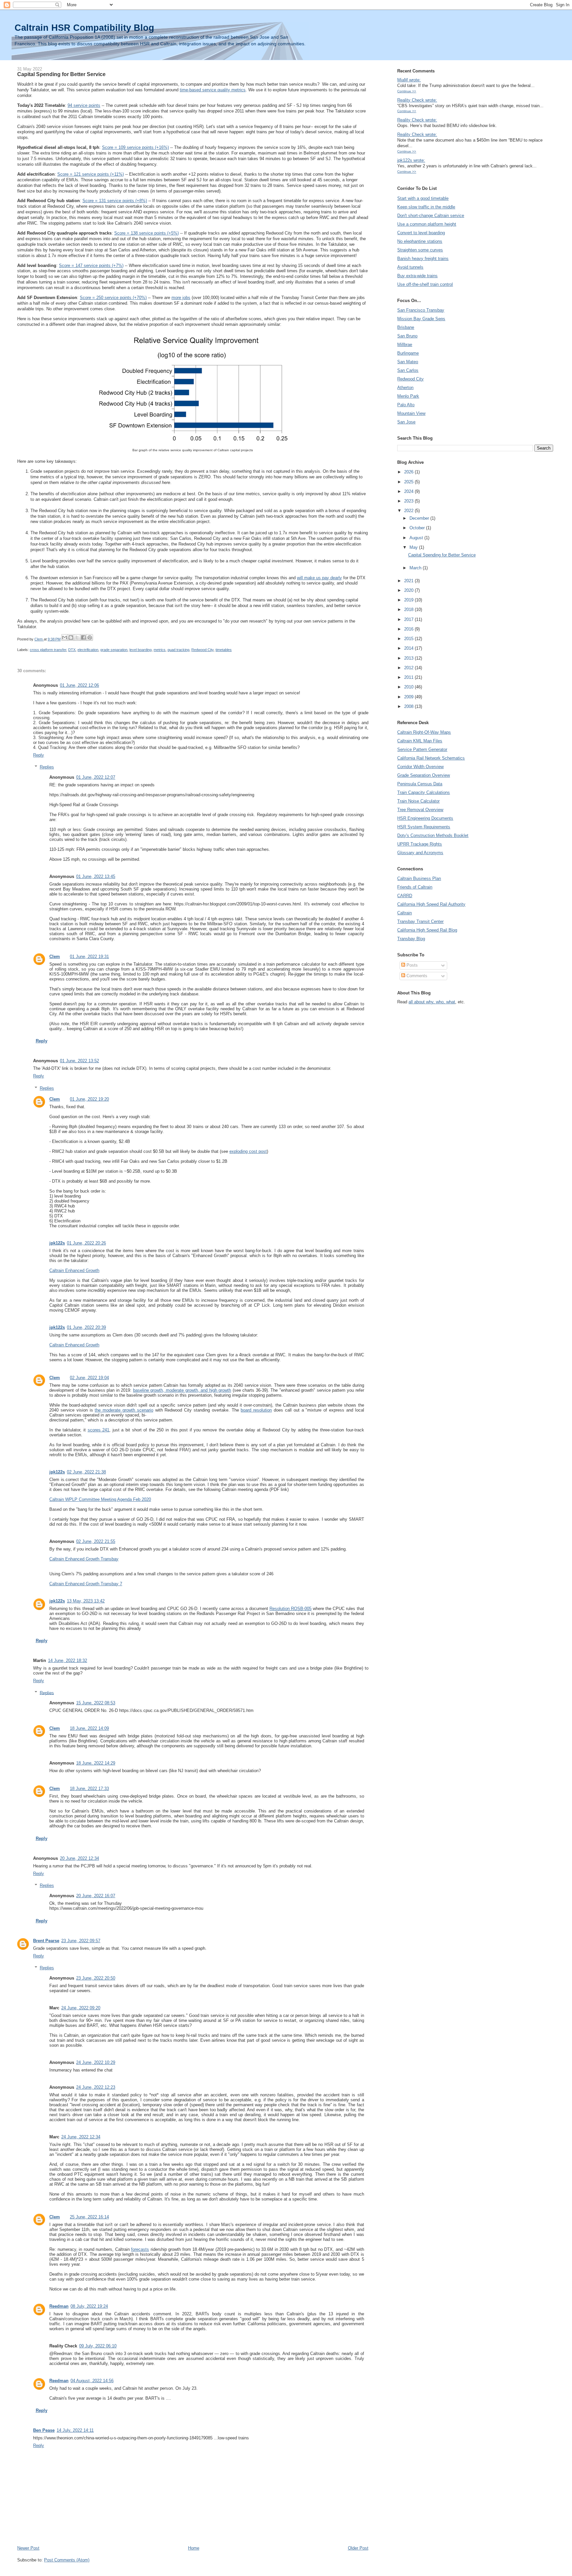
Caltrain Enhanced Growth (74, 1270)
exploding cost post (248, 1151)
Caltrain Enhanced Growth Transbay (84, 1559)
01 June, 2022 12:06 (79, 685)
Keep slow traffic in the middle (426, 207)
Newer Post (28, 2548)
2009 (409, 697)
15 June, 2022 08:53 (96, 1703)
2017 (409, 619)
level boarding (141, 650)
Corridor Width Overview (420, 767)
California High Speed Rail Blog (427, 930)
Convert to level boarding (421, 233)
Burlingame (408, 353)
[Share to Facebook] (83, 637)
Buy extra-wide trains (417, 276)
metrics (160, 650)
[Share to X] (77, 637)
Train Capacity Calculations (424, 792)
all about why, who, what (432, 1002)
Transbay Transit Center (420, 921)
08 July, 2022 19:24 (89, 2306)
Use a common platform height (427, 224)
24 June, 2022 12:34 (81, 2137)
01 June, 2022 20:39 (86, 1327)
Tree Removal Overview (420, 810)
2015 (409, 639)
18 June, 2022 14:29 (96, 1763)
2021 (409, 581)
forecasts (140, 2249)
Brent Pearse (46, 1941)
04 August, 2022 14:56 (92, 2381)
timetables (224, 650)
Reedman (59, 2306)
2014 (409, 648)
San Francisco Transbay (421, 310)
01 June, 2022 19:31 (89, 957)
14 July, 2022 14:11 (75, 2430)
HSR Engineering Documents (425, 818)
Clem (55, 957)
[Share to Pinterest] (90, 637)
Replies (47, 767)
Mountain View (411, 413)
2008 (409, 706)
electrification (88, 650)
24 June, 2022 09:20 (81, 2008)
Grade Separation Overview (424, 775)
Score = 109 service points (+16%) (135, 147)
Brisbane (406, 327)
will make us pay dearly (319, 578)
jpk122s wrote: (411, 160)
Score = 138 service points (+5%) (146, 233)
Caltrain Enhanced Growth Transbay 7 (86, 1584)
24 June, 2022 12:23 (96, 2087)
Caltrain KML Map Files (420, 741)
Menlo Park (408, 396)
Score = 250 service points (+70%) (113, 298)
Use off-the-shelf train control (425, 284)
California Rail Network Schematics (431, 758)
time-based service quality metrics (213, 90)
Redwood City (202, 650)
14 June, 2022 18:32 (68, 1660)
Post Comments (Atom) (67, 2560)
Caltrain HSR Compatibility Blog (84, 28)
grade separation (114, 650)
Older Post (358, 2548)
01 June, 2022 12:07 (96, 777)
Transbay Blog (411, 939)
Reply (39, 755)
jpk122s (57, 1243)
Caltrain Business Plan (419, 878)
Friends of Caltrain (415, 887)
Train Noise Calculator (418, 801)
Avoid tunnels (410, 267)
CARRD (405, 896)
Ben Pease (44, 2430)
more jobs (181, 298)
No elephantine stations (420, 241)
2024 (409, 491)
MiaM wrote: (409, 80)
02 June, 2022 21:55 (96, 1541)
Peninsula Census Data (420, 784)
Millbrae (405, 345)
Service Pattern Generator (422, 749)
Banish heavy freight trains (423, 259)
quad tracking (178, 650)
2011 (409, 677)
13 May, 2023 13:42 (86, 1601)
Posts (411, 965)
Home (194, 2548)
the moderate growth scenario (124, 1410)
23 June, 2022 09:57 (81, 1941)
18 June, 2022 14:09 (89, 1728)
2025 (409, 482)
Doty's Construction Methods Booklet (433, 835)
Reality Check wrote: (417, 100)
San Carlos (408, 370)
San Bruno (407, 336)
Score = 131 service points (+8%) (115, 201)
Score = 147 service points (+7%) (91, 265)
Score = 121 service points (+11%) (91, 174)
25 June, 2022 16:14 (89, 2217)
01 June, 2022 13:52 (79, 1061)
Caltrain (405, 913)
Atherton (405, 388)
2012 (409, 668)
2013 (409, 658)
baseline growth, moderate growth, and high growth (182, 1390)
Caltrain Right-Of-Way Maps (424, 732)
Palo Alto (406, 405)
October (418, 528)
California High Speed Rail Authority (431, 904)
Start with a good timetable (423, 198)
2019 (409, 600)
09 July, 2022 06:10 (98, 2346)
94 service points (84, 105)
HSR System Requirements (424, 827)
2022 (409, 511)
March (416, 568)
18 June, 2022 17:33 (89, 1789)
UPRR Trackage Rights (420, 844)
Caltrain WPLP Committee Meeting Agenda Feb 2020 (100, 1499)
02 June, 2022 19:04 (89, 1378)
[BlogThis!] (71, 637)
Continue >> (407, 91)
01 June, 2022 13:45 (96, 876)
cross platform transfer (48, 650)
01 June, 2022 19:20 (89, 1099)
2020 (409, 590)
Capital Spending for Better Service (442, 555)
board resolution (256, 1410)
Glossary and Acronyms (420, 853)
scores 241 (99, 1430)
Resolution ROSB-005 (290, 1609)
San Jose (406, 422)
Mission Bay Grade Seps (421, 319)
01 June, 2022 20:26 (86, 1243)
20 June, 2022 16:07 (96, 1896)
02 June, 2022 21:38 (86, 1472)
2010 (409, 687)
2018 (409, 610)
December (420, 518)
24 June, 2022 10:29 (96, 2062)
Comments (416, 976)
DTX (72, 650)
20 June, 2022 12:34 (79, 1858)
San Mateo (408, 362)
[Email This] (65, 637)
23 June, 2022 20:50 (96, 1978)
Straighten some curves (420, 250)
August (417, 538)
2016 (409, 629)
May (414, 547)
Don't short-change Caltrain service (431, 216)
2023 (409, 501)
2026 (409, 472)
